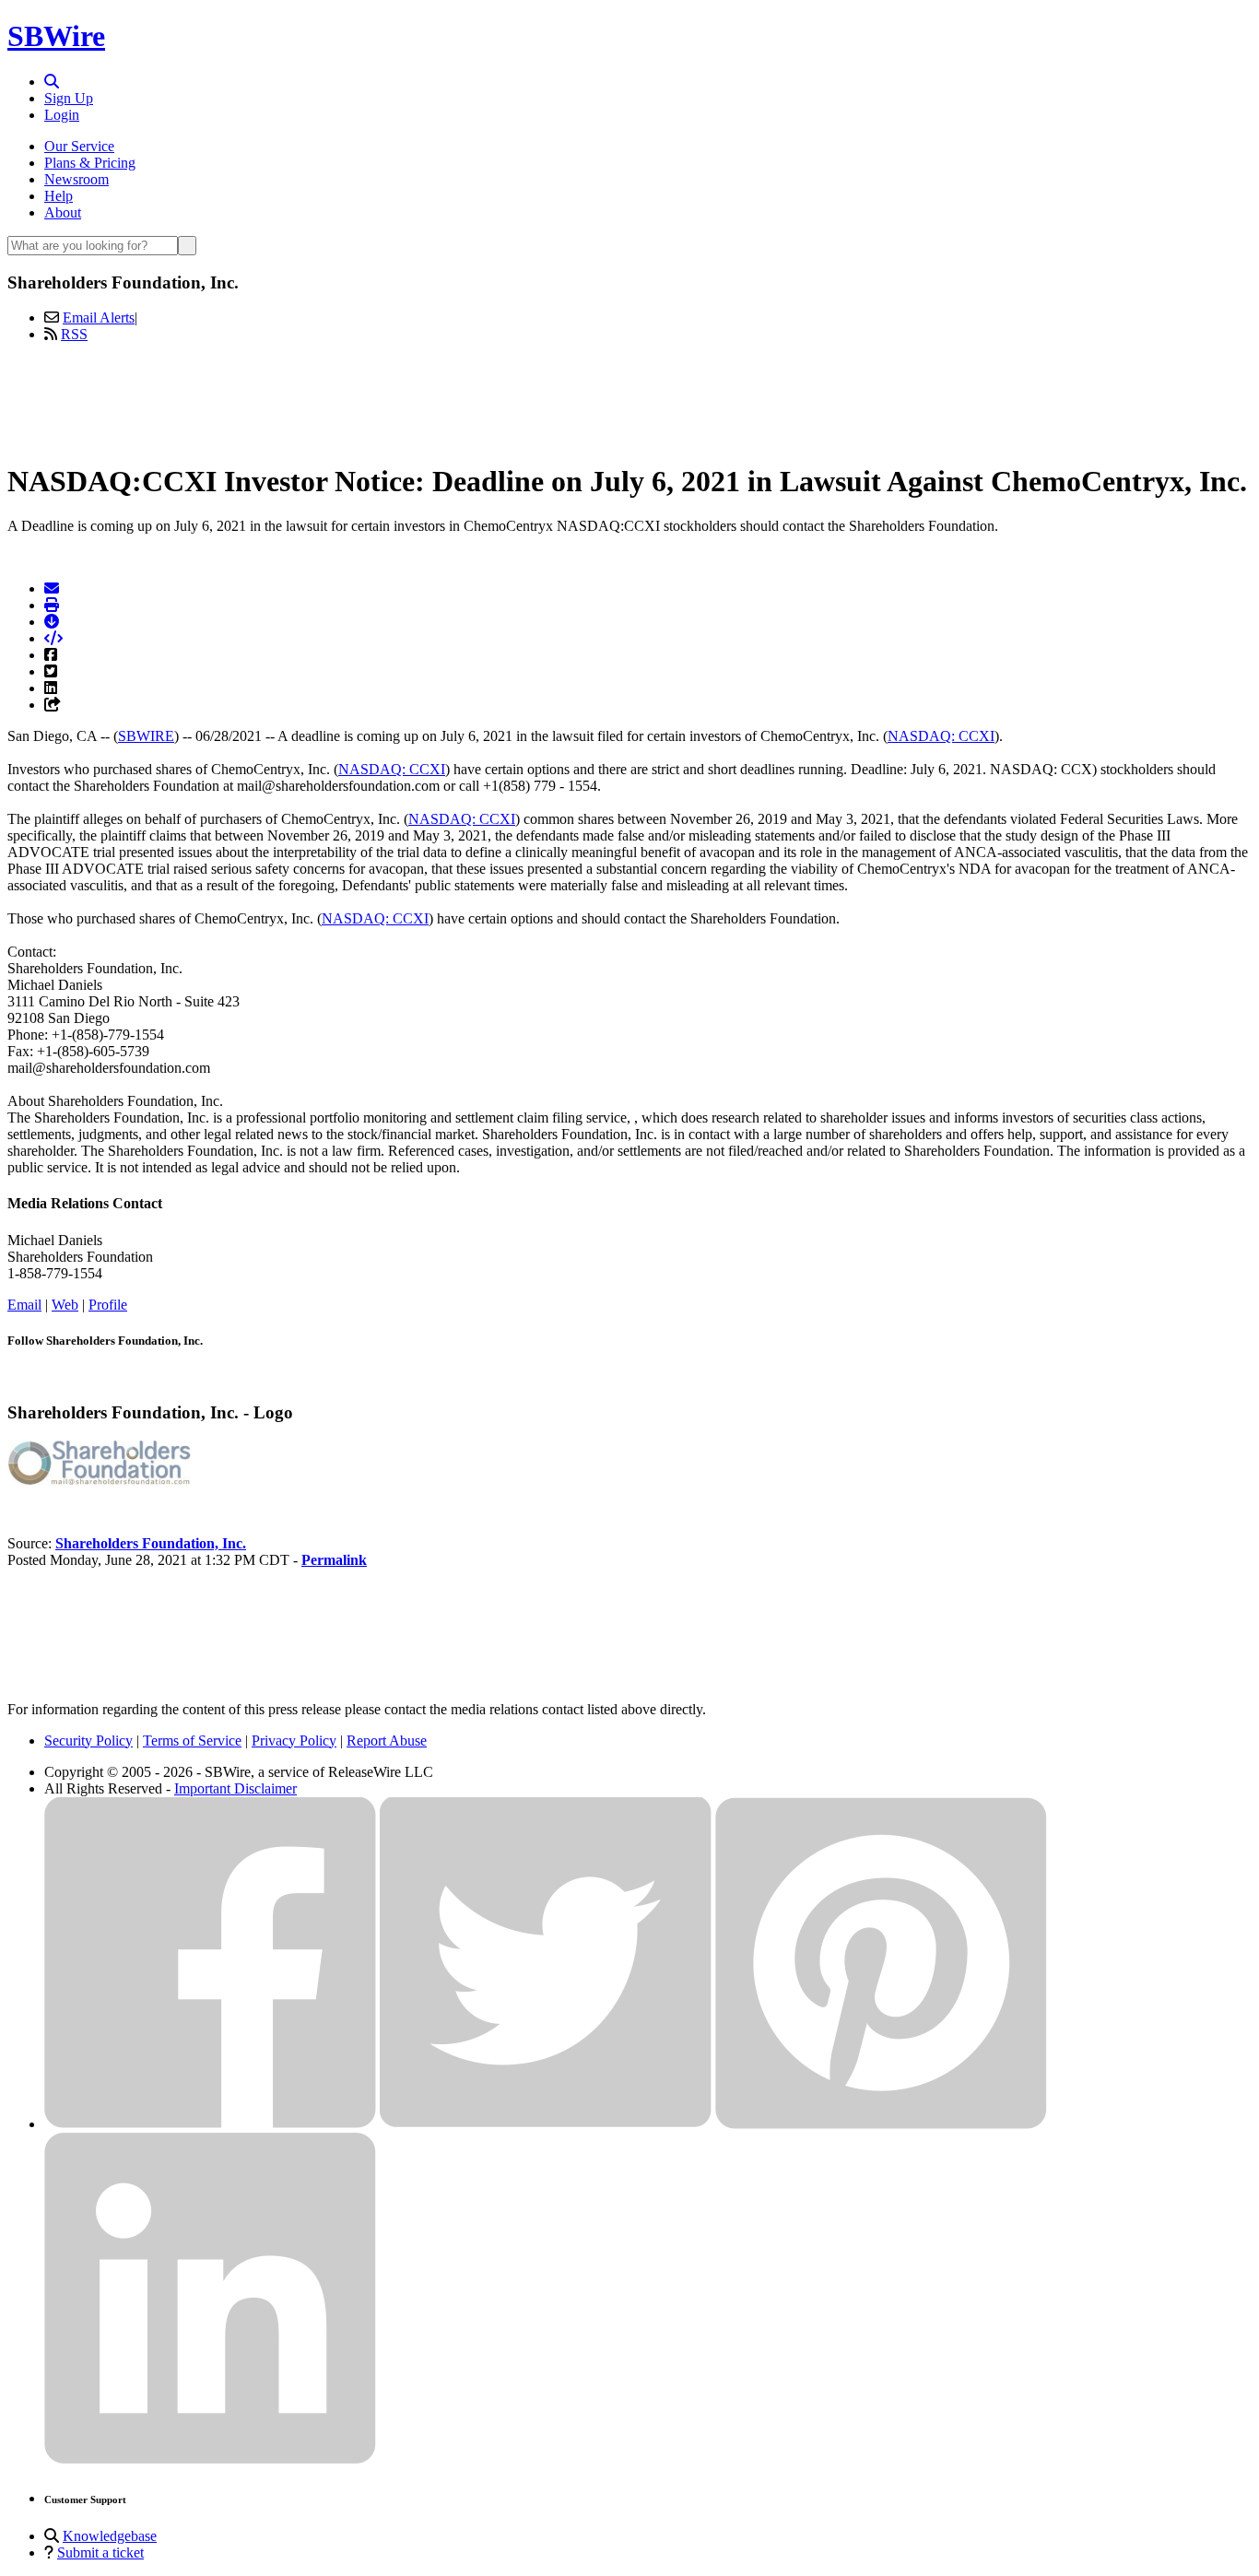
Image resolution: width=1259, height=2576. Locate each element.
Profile (108, 1305)
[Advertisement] (629, 399)
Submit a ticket (100, 2552)
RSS (74, 334)
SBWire (56, 36)
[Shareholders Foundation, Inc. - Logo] (100, 1481)
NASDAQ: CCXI (941, 736)
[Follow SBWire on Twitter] (546, 2124)
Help (59, 196)
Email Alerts (99, 318)
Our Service (79, 146)
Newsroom (76, 179)
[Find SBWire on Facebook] (210, 2124)
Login (62, 115)
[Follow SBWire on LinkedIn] (210, 2459)
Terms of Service (192, 1741)
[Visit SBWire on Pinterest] (881, 2124)
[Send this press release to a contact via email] (52, 588)
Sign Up (69, 98)
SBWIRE (146, 736)
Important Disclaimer (235, 1788)
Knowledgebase (110, 2536)
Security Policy (88, 1741)
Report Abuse (387, 1741)
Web (65, 1305)
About (63, 212)
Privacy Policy (294, 1741)
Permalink (334, 1560)
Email (24, 1305)
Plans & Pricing (90, 163)
